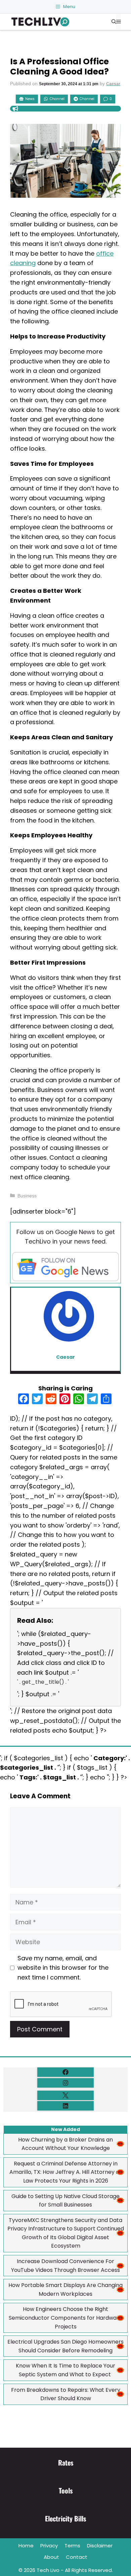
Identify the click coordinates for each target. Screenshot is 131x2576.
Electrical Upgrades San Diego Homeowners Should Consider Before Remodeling (65, 2346)
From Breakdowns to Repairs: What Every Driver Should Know (66, 2394)
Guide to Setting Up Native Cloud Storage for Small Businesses (65, 2201)
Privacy (49, 2546)
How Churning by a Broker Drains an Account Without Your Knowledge (65, 2144)
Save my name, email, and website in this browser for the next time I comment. (63, 1968)
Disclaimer (100, 2546)
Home (26, 2546)
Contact (77, 2557)
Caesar (113, 84)
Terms (72, 2546)
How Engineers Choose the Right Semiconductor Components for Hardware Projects (65, 2318)
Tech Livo (48, 2570)
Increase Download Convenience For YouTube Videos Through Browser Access (65, 2266)
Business (27, 1196)
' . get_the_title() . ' (43, 1682)
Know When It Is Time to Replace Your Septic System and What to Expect (65, 2370)
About (51, 2557)
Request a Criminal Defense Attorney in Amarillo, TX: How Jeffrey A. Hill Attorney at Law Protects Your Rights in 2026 (65, 2172)
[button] (114, 22)
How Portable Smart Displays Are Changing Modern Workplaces (65, 2290)
